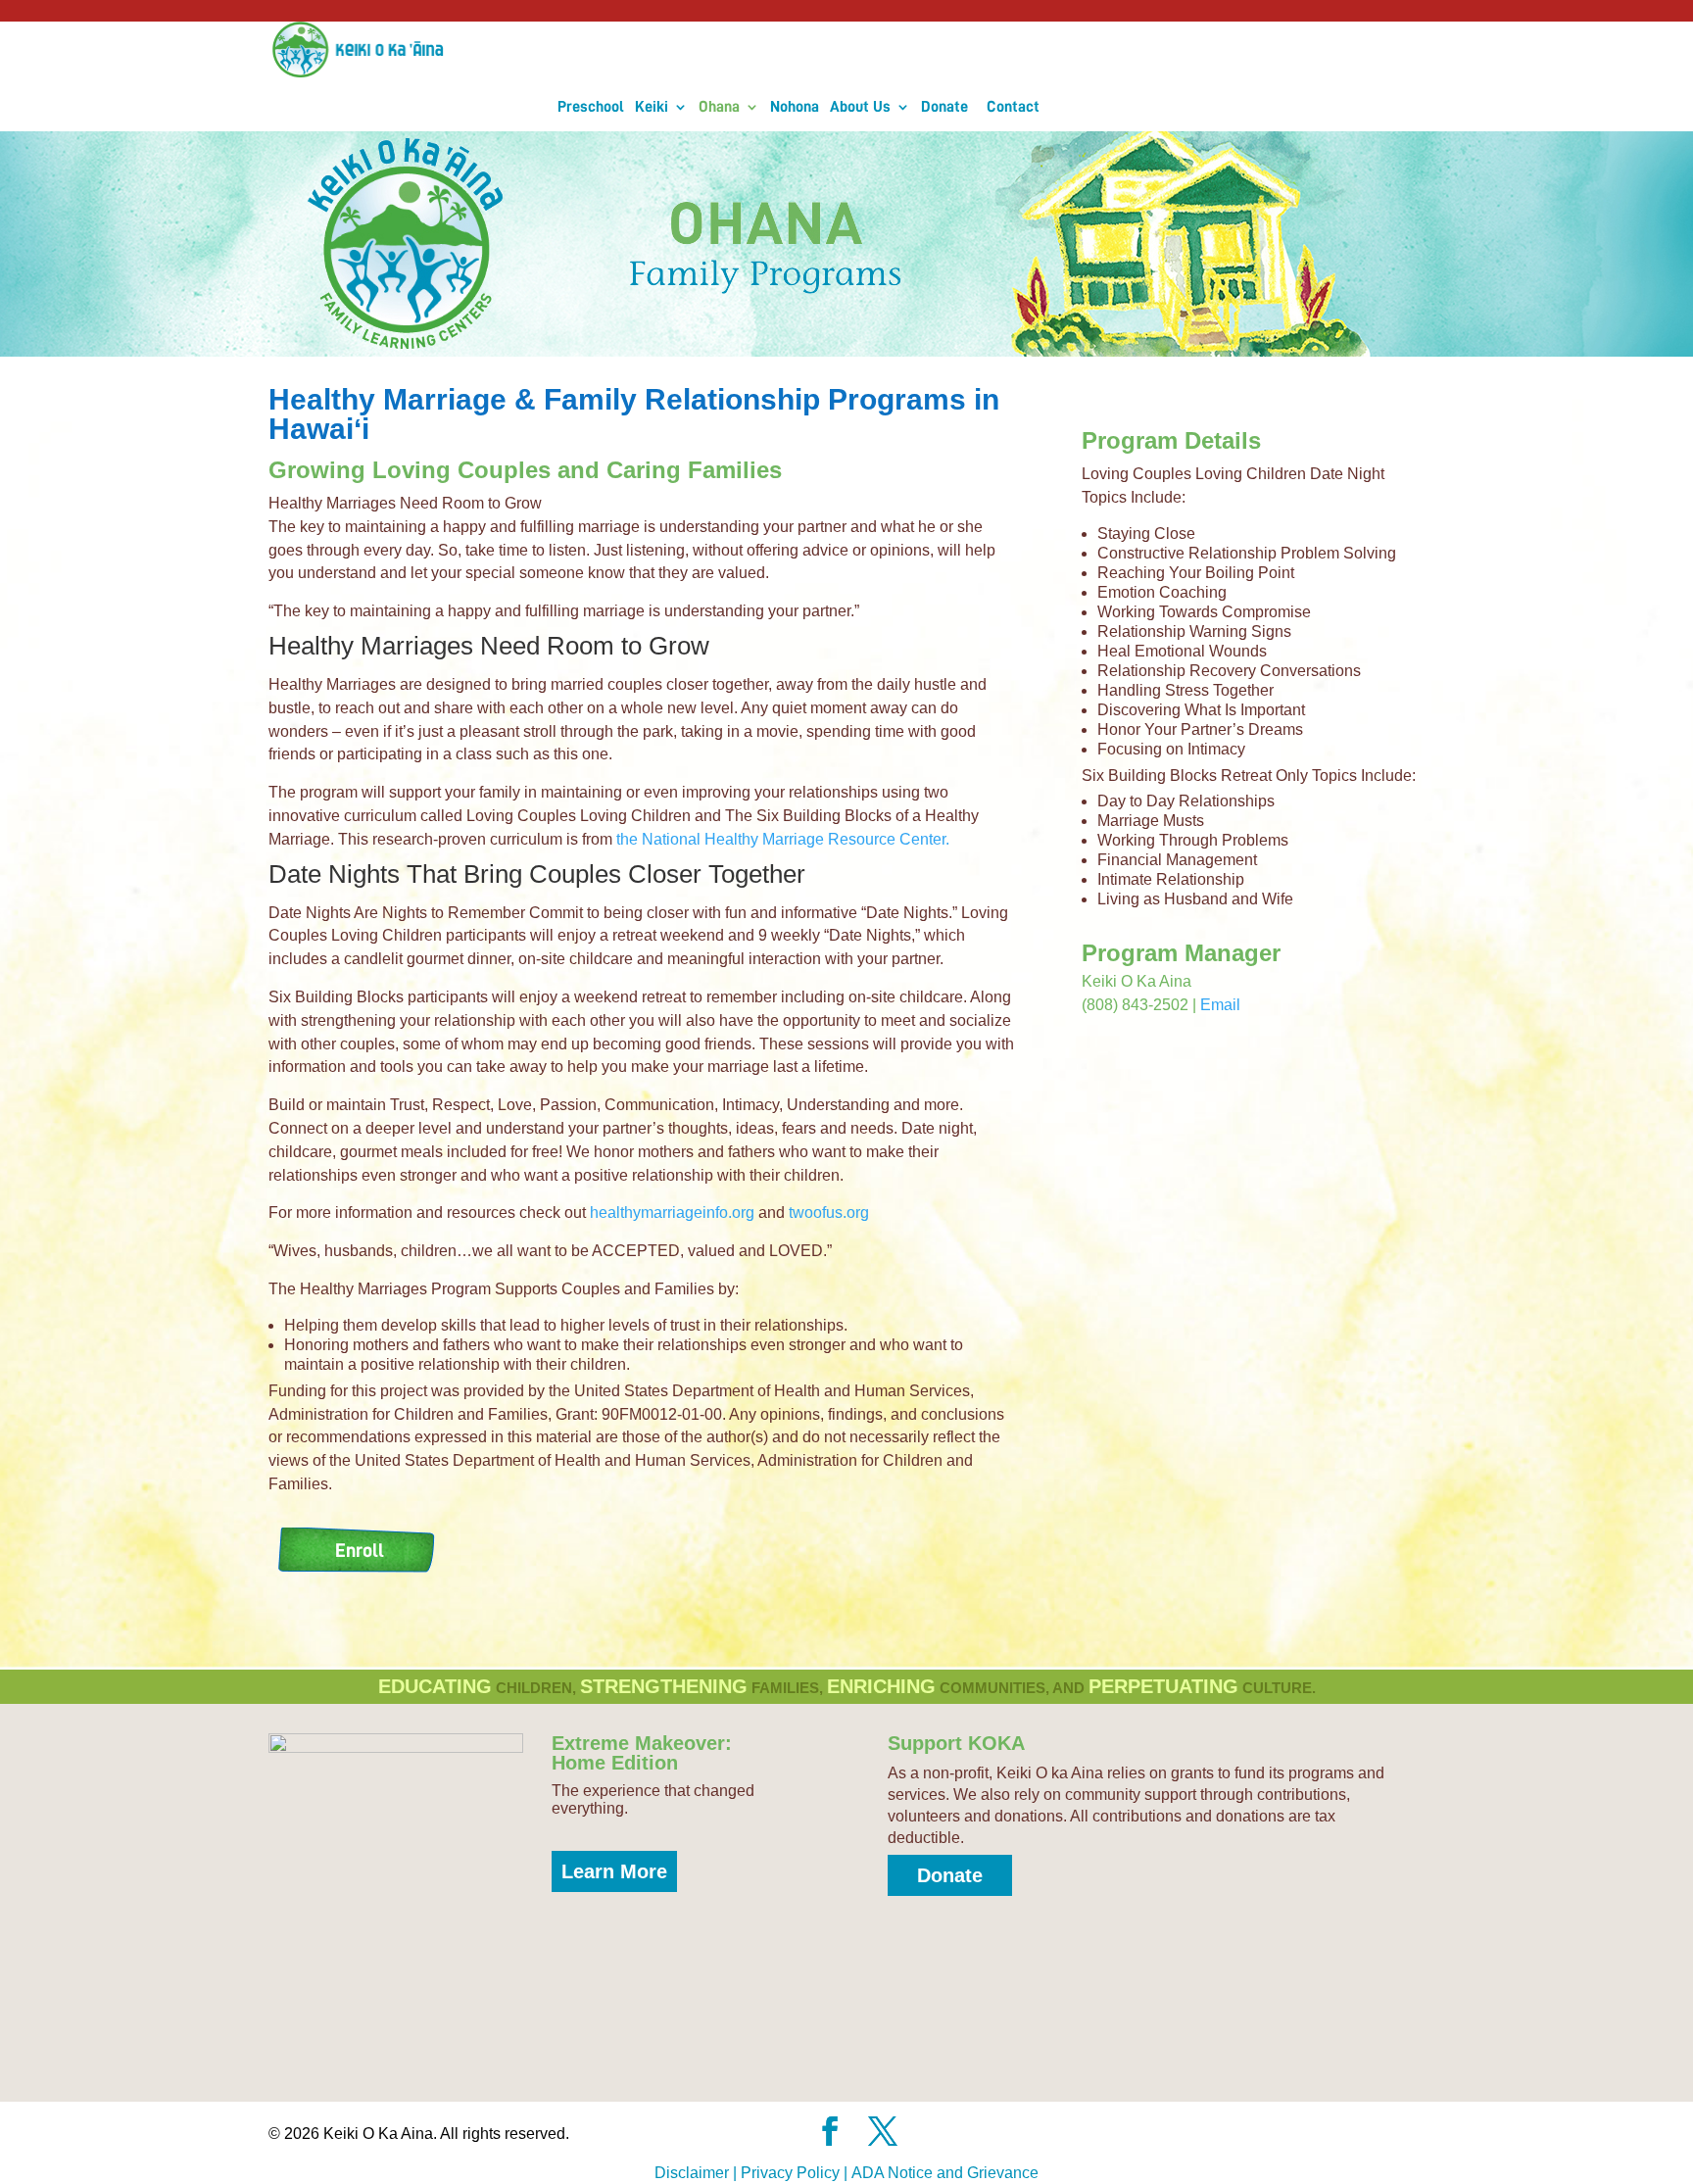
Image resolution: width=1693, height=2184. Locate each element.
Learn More (614, 1845)
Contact (1013, 51)
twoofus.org (831, 1186)
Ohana (719, 51)
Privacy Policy (790, 2146)
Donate (944, 51)
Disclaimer (692, 2146)
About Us (860, 51)
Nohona (795, 51)
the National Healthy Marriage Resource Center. (783, 813)
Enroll (360, 1524)
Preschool (591, 51)
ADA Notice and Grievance (945, 2146)
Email (1220, 978)
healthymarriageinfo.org (672, 1186)
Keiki (652, 51)
